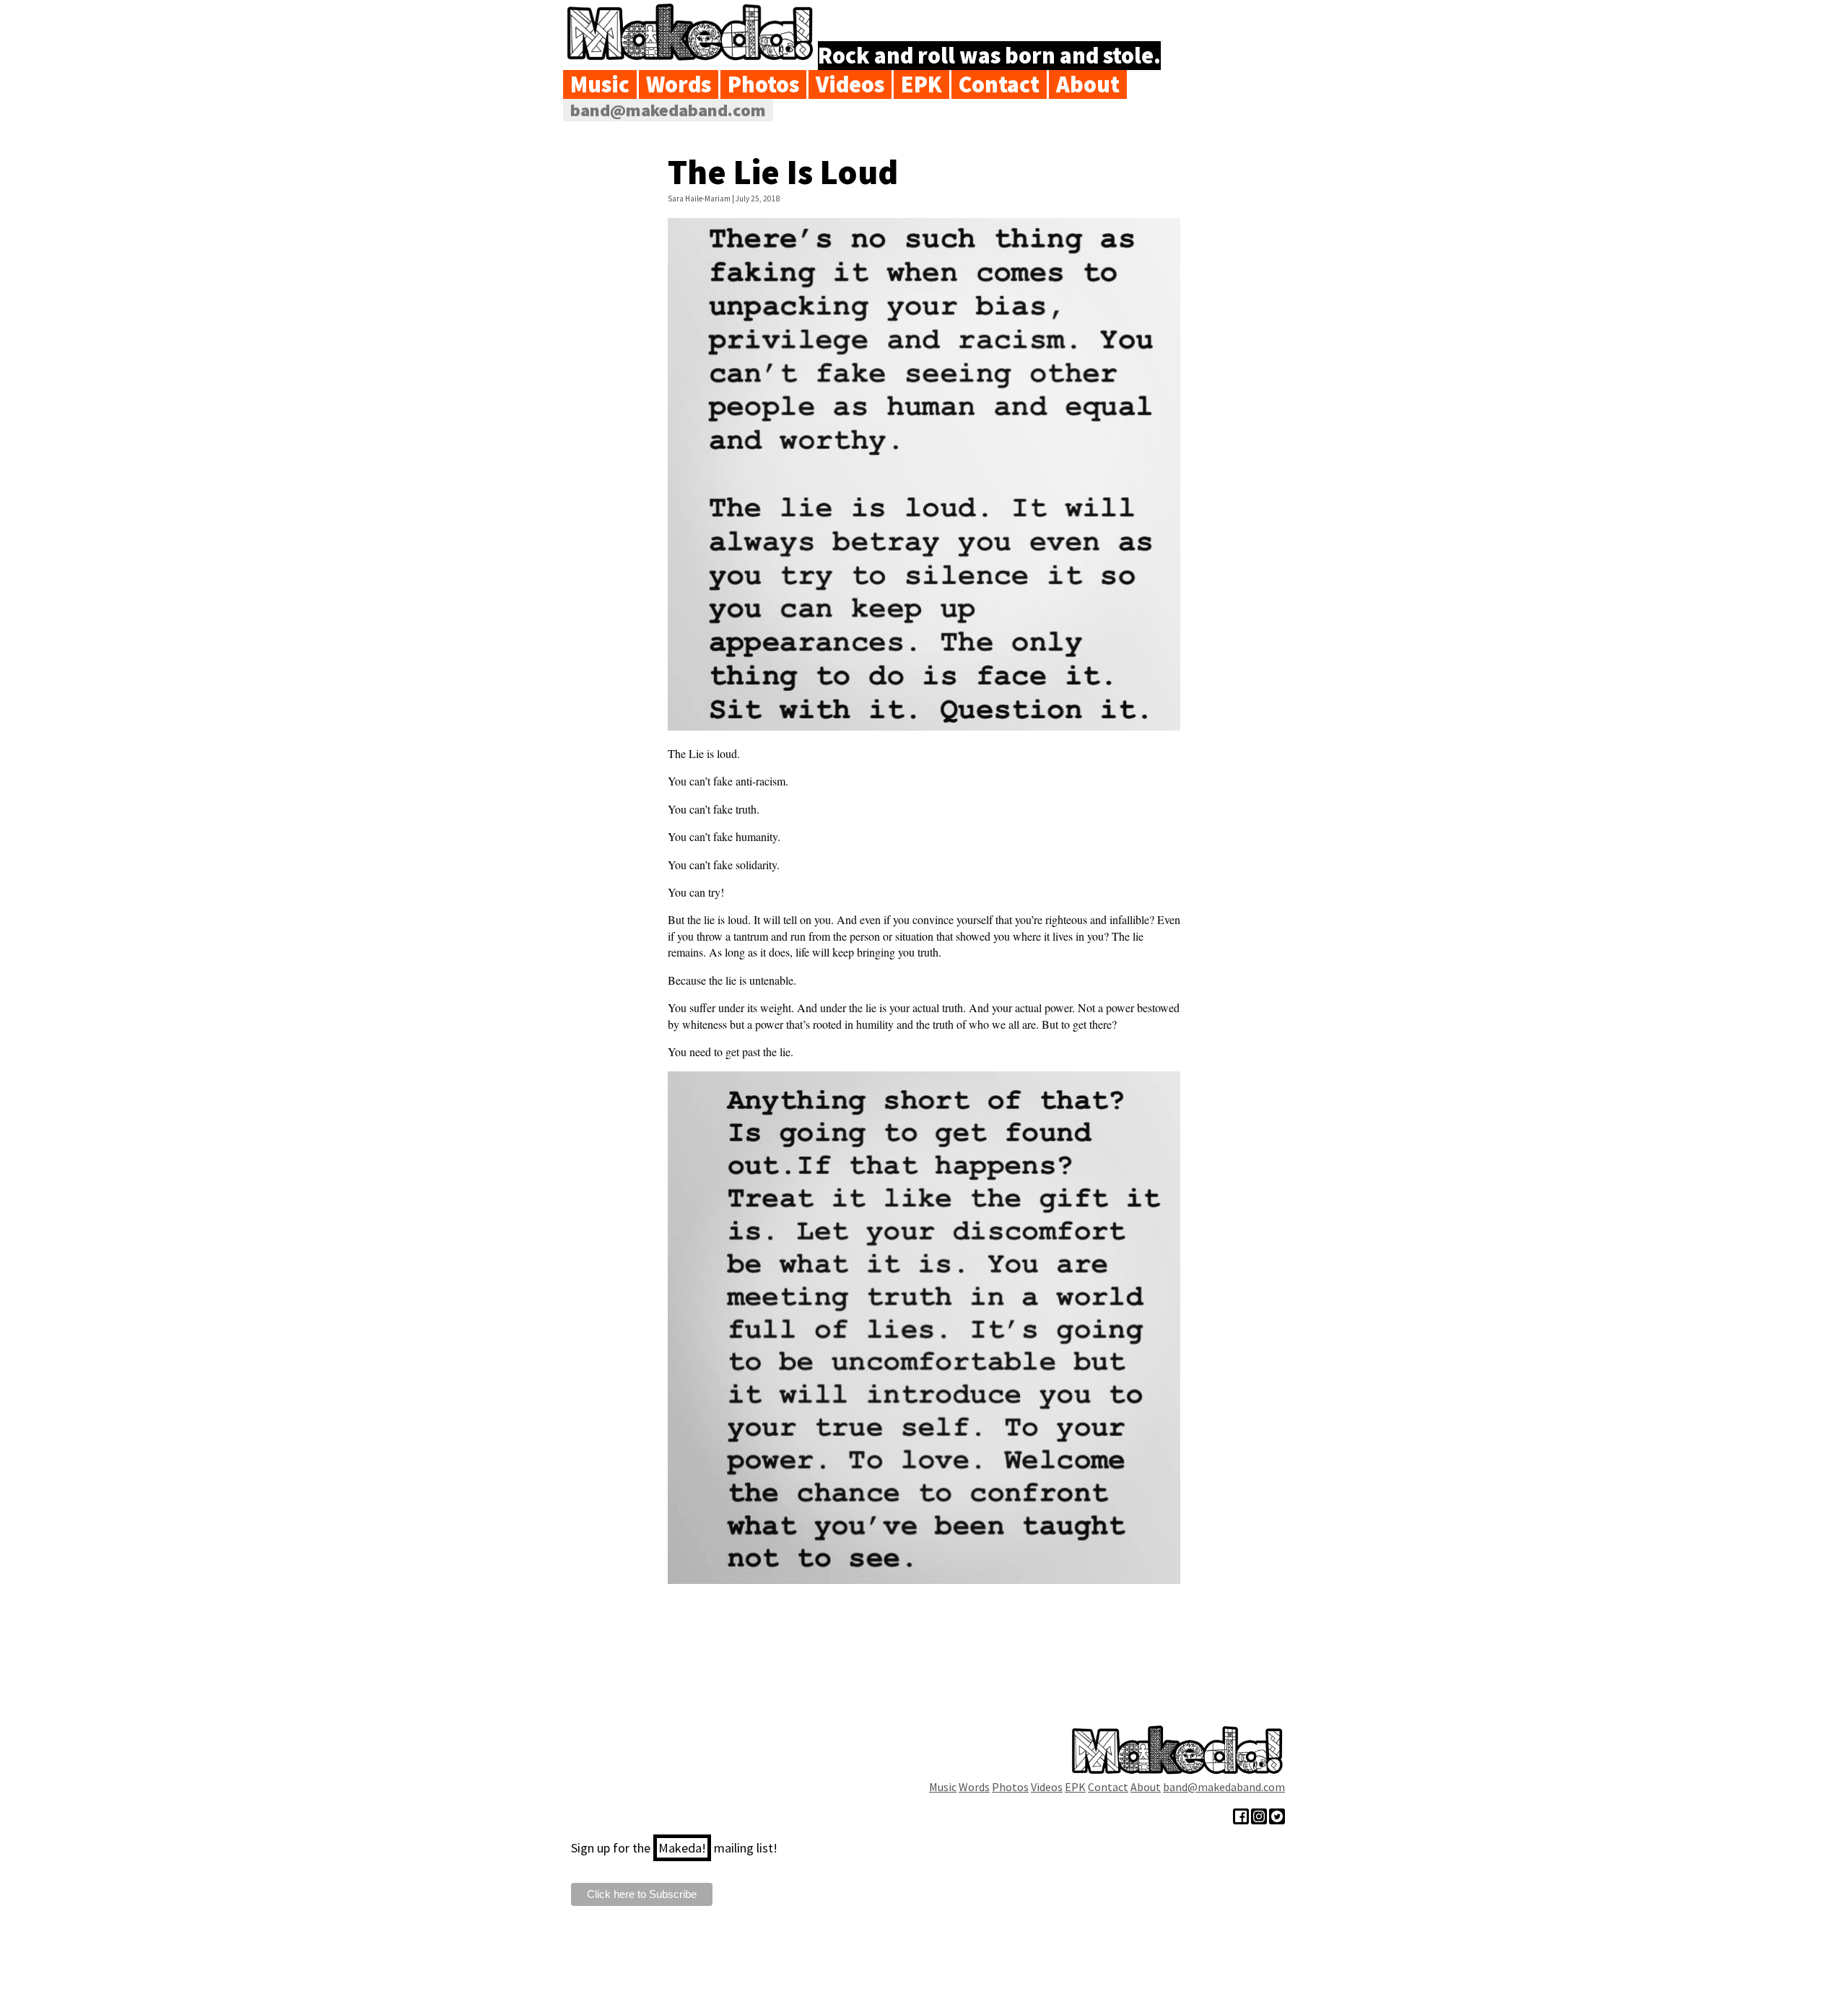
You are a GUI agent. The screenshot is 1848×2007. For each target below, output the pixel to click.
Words (679, 84)
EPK (921, 84)
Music (600, 84)
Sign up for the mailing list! (674, 1848)
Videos (850, 84)
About (1088, 84)
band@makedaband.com (668, 110)
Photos (763, 84)
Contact (999, 84)
